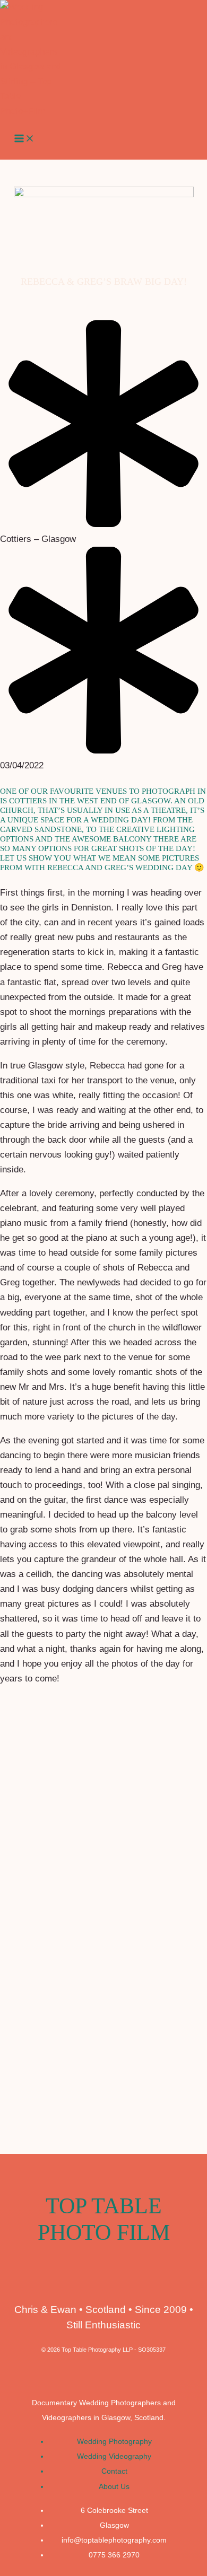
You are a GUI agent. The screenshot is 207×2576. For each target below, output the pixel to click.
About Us (114, 2487)
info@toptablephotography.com (114, 2540)
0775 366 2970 (114, 2555)
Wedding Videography (114, 2456)
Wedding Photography (114, 2442)
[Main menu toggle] (24, 139)
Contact (114, 2471)
